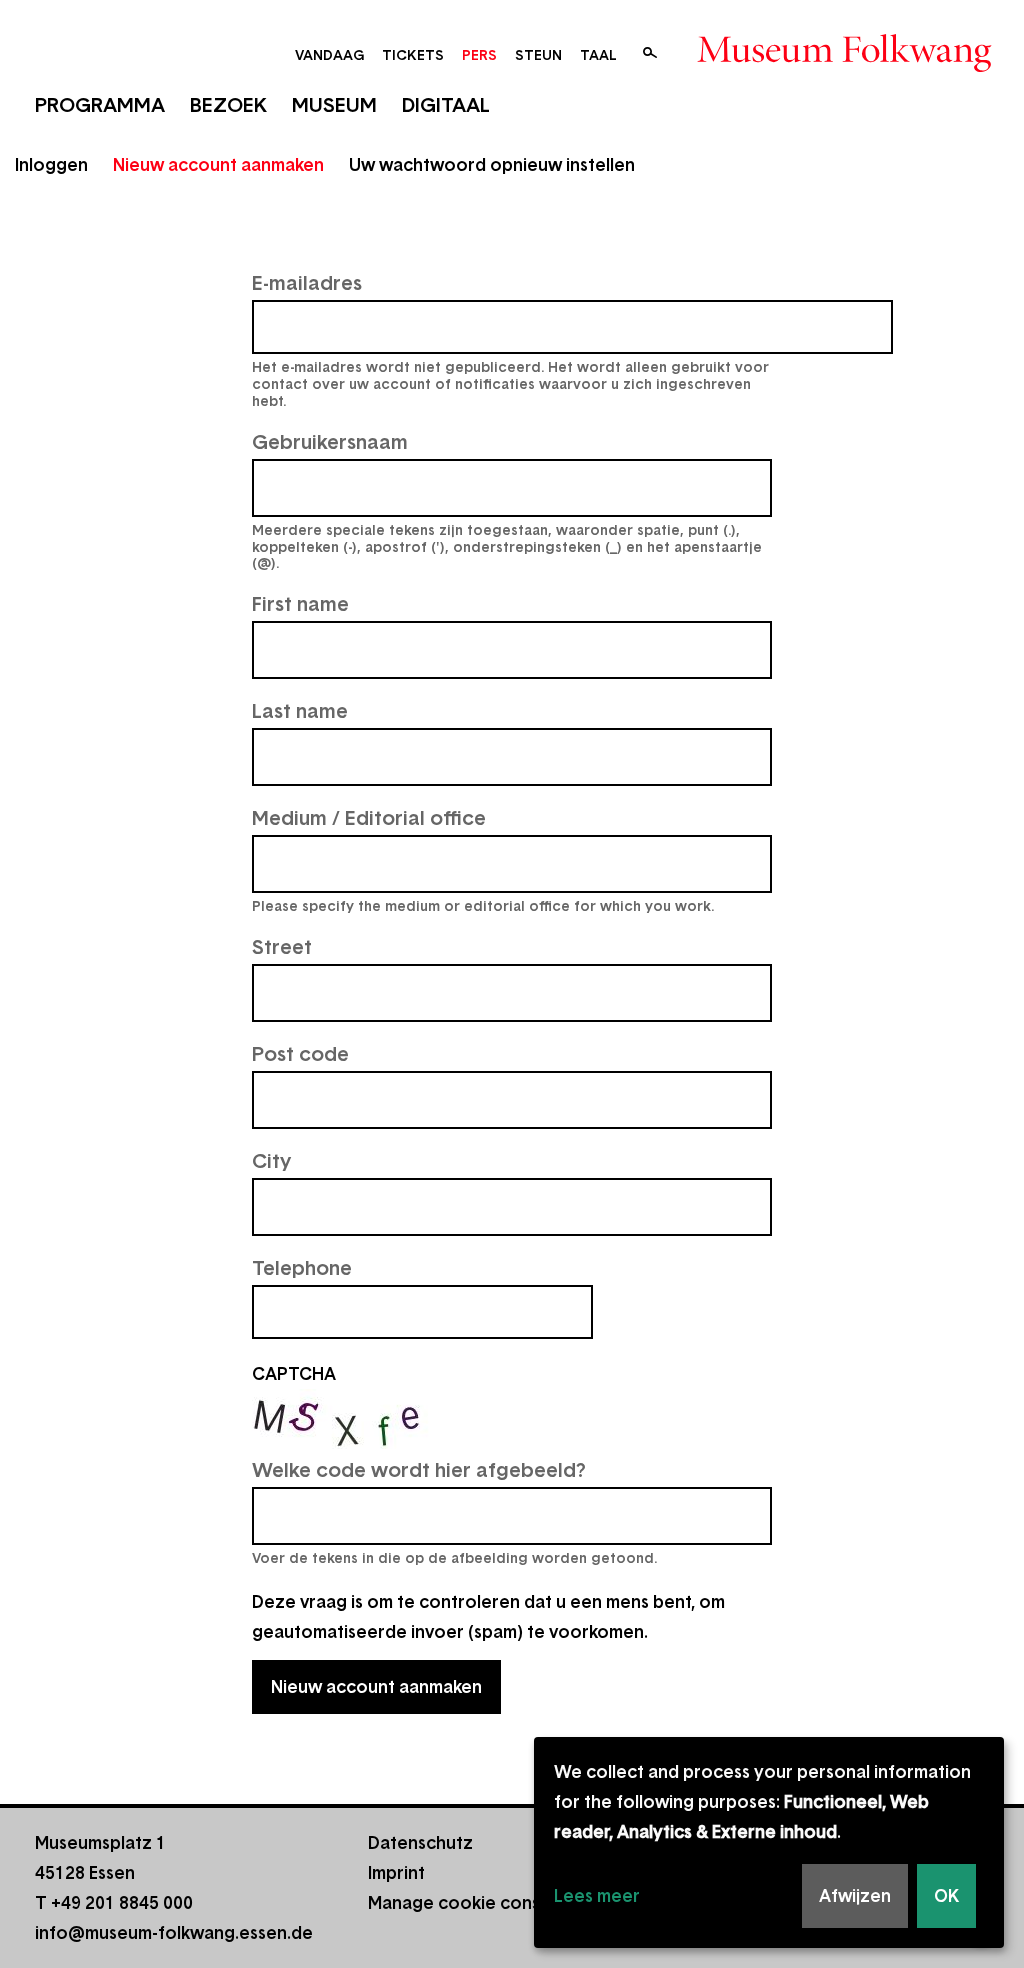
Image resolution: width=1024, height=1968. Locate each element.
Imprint (396, 1873)
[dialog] (769, 1842)
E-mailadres (307, 283)
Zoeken (650, 53)
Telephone (302, 1268)
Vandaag (329, 55)
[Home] (844, 66)
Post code (300, 1054)
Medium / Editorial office (369, 818)
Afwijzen (855, 1896)
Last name (300, 711)
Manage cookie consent (468, 1903)
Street (282, 947)
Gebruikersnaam (330, 442)
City (271, 1161)
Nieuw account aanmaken (218, 165)
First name (300, 604)
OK (946, 1896)
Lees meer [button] (597, 1896)
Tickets (413, 55)
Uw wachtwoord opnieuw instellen (492, 165)
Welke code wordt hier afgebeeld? (419, 1470)
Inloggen (51, 165)
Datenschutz (420, 1843)
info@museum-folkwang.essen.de (174, 1933)
